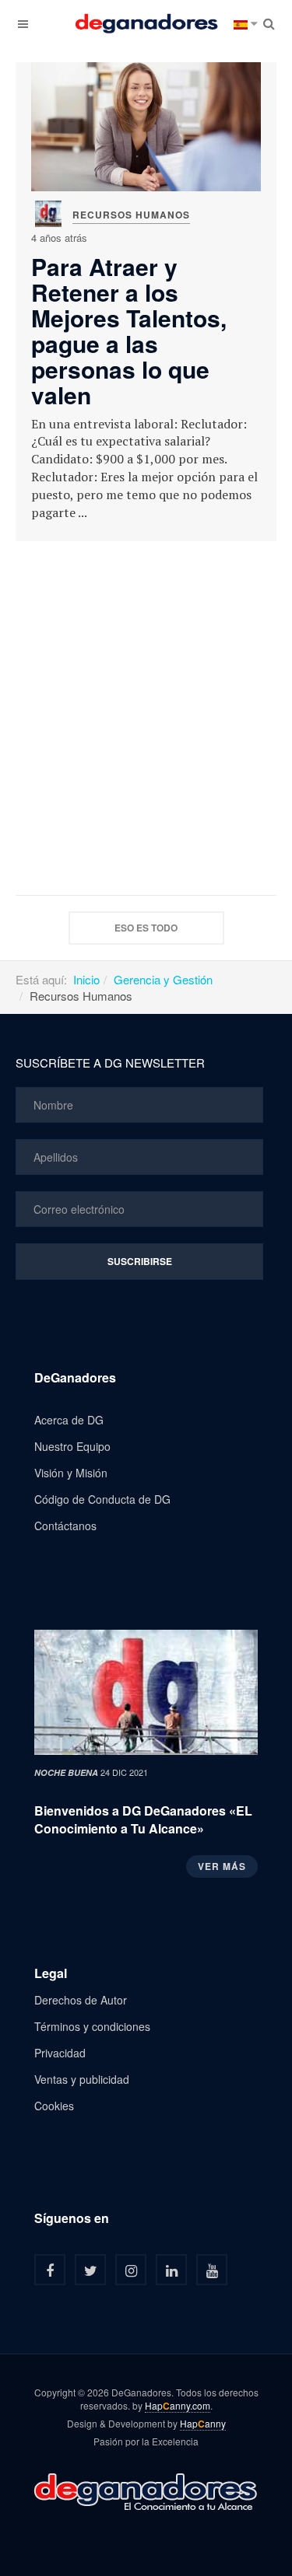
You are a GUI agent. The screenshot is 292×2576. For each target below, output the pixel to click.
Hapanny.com (178, 2406)
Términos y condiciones (92, 2026)
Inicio (86, 979)
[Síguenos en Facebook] (50, 2270)
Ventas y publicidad (82, 2079)
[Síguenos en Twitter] (90, 2270)
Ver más (222, 1866)
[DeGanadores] (146, 23)
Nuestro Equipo (72, 1446)
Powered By (146, 2490)
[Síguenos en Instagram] (131, 2270)
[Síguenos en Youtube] (212, 2270)
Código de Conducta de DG (102, 1499)
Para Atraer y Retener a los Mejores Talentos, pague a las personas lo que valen (129, 330)
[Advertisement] (146, 718)
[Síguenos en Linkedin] (171, 2270)
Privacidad (60, 2053)
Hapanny (203, 2424)
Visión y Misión (71, 1473)
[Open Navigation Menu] (23, 23)
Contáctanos (65, 1526)
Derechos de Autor (81, 2000)
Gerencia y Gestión (163, 979)
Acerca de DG (69, 1420)
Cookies (54, 2106)
